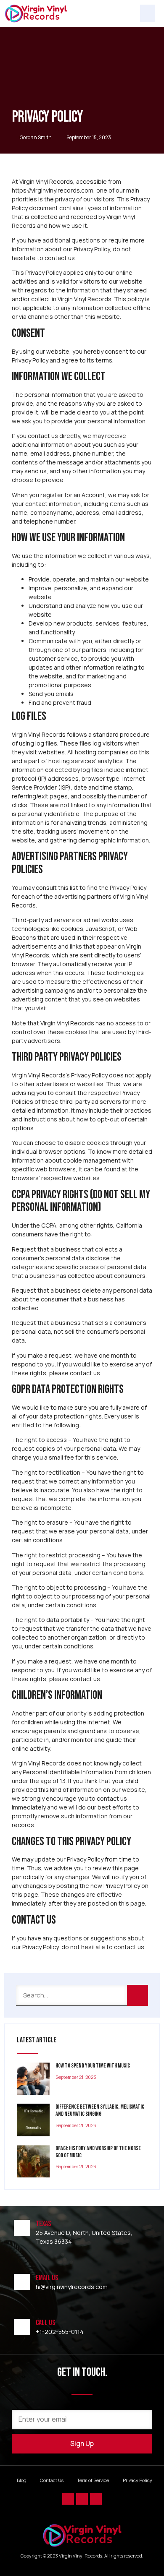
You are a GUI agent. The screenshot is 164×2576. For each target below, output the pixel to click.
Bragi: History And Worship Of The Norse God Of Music (98, 2152)
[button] (148, 13)
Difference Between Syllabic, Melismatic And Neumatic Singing (100, 2110)
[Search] (138, 1995)
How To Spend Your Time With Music (93, 2066)
